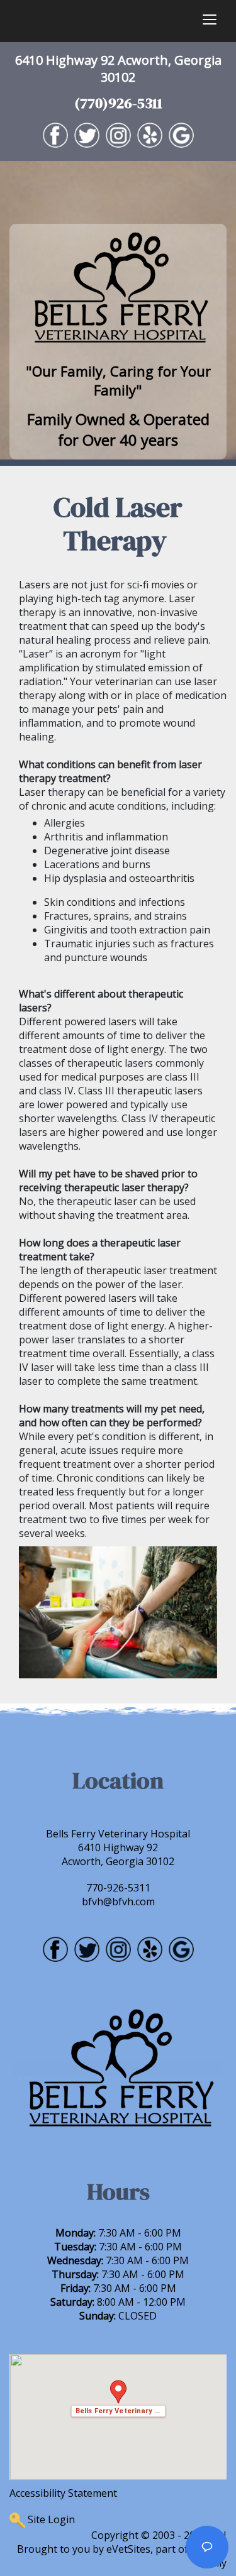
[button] (118, 2398)
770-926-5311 (118, 1888)
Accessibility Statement (63, 2493)
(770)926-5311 (118, 103)
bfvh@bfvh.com (118, 1902)
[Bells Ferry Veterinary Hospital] (118, 289)
